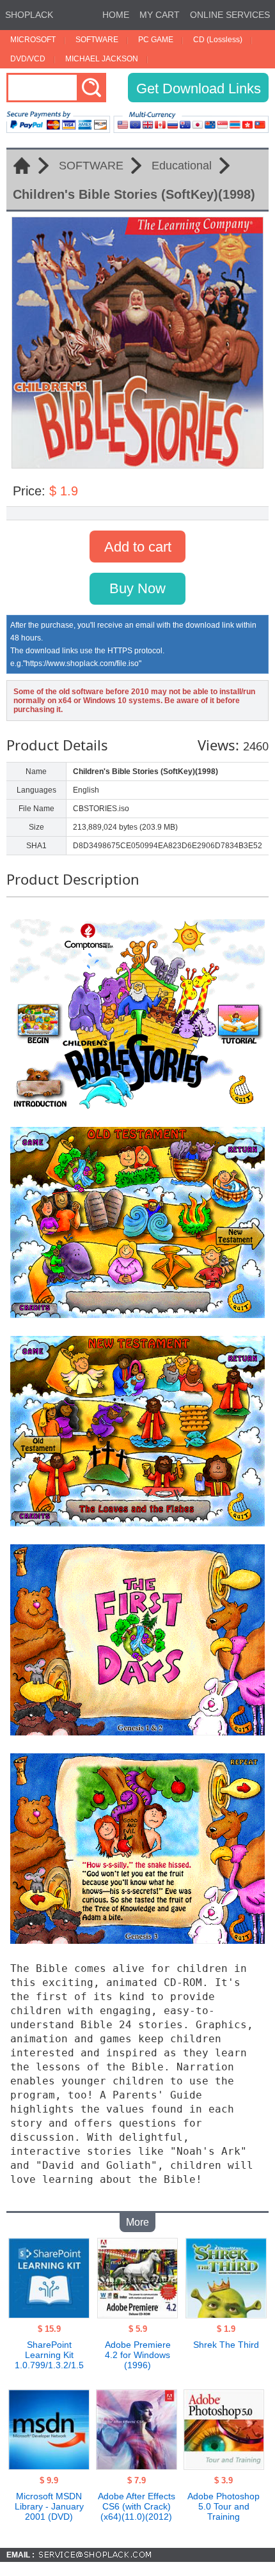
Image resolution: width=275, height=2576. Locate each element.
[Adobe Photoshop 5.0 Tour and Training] (224, 2466)
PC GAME (156, 40)
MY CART (160, 15)
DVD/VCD (28, 59)
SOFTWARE (97, 40)
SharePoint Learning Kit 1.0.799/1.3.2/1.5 (49, 2355)
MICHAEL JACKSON (102, 59)
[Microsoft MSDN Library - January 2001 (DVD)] (49, 2466)
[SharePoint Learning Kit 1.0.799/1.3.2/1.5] (49, 2315)
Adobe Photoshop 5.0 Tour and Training (224, 2506)
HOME (116, 15)
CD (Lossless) (218, 40)
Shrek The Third (226, 2345)
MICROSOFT (33, 40)
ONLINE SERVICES (230, 15)
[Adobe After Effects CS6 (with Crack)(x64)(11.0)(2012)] (137, 2466)
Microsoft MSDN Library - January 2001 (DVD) (49, 2506)
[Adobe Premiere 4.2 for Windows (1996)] (138, 2315)
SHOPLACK (29, 15)
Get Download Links (199, 89)
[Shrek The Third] (226, 2315)
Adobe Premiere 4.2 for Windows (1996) (138, 2355)
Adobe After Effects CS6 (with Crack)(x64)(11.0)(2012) (137, 2506)
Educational (182, 166)
